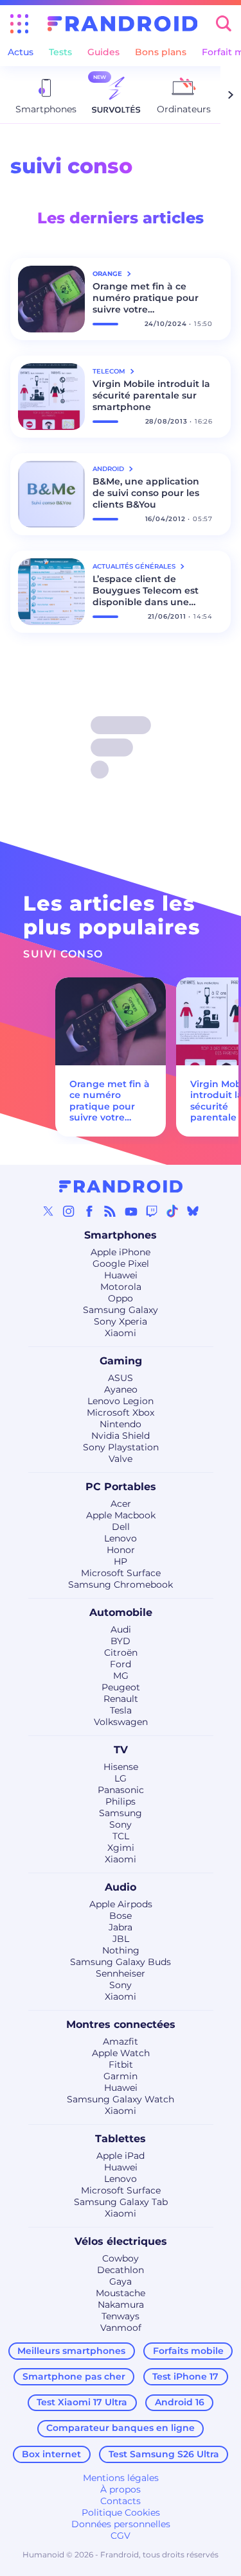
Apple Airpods (121, 1904)
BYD (121, 1641)
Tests (60, 52)
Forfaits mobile (188, 2351)
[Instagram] (69, 1211)
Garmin (121, 2076)
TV (121, 1750)
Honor (121, 1550)
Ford (121, 1664)
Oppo (121, 1298)
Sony (121, 1825)
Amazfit (121, 2041)
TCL (121, 1836)
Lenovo (121, 1538)
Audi (121, 1629)
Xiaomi (121, 1333)
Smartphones (121, 1235)
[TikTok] (172, 1211)
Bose (121, 1916)
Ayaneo (121, 1389)
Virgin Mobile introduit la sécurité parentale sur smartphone (151, 395)
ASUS (121, 1378)
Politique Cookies (121, 2512)
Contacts (121, 2501)
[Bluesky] (193, 1211)
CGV (121, 2536)
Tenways (121, 2316)
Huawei (121, 1275)
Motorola (121, 1287)
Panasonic (121, 1790)
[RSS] (110, 1211)
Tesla (121, 1710)
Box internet (51, 2454)
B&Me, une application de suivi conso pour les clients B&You (146, 493)
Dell (121, 1527)
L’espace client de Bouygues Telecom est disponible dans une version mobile (146, 590)
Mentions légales (121, 2478)
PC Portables (121, 1487)
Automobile (121, 1612)
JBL (121, 1939)
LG (121, 1778)
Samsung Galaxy (121, 1310)
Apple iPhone (121, 1252)
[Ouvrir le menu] (19, 24)
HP (121, 1561)
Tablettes (121, 2139)
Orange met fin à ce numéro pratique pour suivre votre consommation (146, 298)
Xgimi (121, 1848)
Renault (121, 1699)
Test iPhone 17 (185, 2376)
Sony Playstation (121, 1447)
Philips (121, 1801)
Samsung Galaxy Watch (121, 2099)
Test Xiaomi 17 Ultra (82, 2402)
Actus (21, 52)
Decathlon (121, 2270)
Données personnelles (121, 2524)
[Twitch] (152, 1211)
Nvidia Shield (121, 1436)
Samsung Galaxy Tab (121, 2202)
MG (121, 1676)
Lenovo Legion (121, 1401)
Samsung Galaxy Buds (121, 1962)
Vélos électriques (121, 2241)
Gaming (121, 1361)
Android (109, 469)
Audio (121, 1887)
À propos (121, 2489)
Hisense (121, 1767)
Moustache (121, 2293)
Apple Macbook (121, 1515)
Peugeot (121, 1687)
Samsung (121, 1813)
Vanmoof (121, 2328)
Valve (121, 1459)
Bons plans (161, 52)
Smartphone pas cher (74, 2376)
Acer (121, 1504)
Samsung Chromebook (121, 1584)
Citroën (121, 1653)
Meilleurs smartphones (71, 2351)
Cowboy (121, 2258)
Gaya (121, 2281)
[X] (48, 1211)
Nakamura (121, 2305)
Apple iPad (121, 2156)
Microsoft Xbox (121, 1413)
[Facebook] (89, 1211)
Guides (103, 52)
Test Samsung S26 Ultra (164, 2454)
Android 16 (180, 2402)
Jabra (121, 1927)
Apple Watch (121, 2053)
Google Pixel (121, 1264)
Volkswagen (121, 1722)
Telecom (110, 371)
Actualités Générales (135, 566)
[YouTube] (131, 1211)
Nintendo (121, 1424)
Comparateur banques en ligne (121, 2428)
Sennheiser (121, 1973)
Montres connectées (121, 2024)
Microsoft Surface (121, 1573)
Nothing (121, 1950)
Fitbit (121, 2065)
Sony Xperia (121, 1321)
